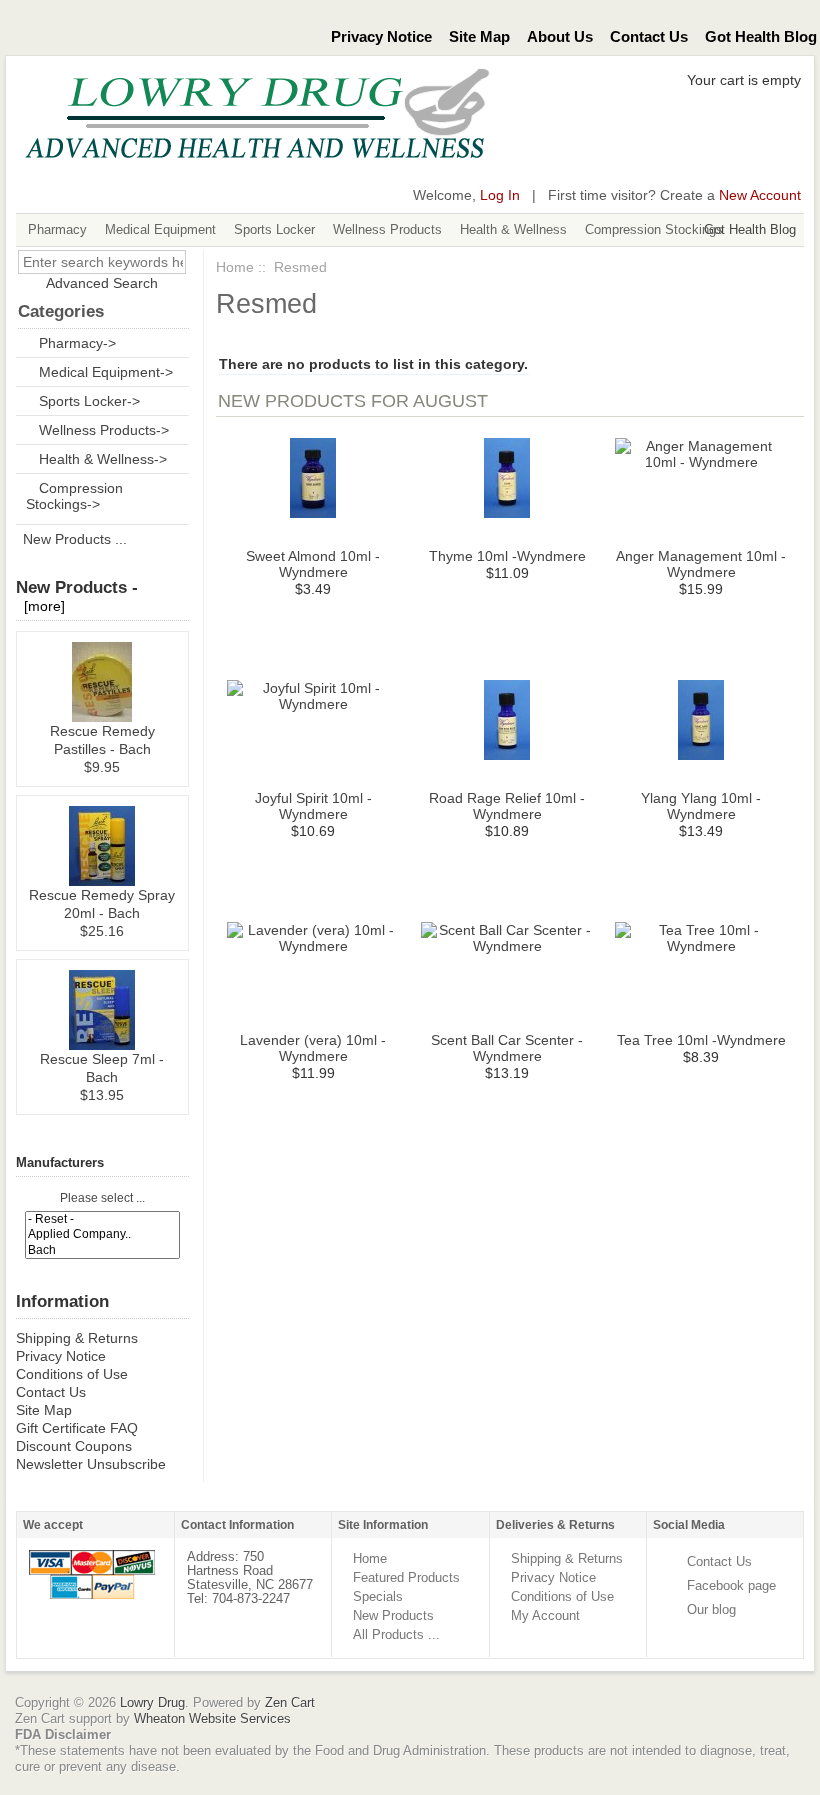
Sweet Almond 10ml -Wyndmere (313, 564)
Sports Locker (274, 229)
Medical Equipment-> (106, 372)
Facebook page (731, 1585)
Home (235, 267)
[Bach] (102, 1250)
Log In (500, 195)
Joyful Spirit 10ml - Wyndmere (313, 806)
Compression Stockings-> (74, 496)
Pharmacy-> (77, 343)
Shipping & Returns (77, 1338)
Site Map (479, 37)
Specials (378, 1596)
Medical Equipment (160, 229)
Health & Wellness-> (103, 459)
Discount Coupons (74, 1446)
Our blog (711, 1609)
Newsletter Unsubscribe (91, 1464)
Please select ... (102, 1199)
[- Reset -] (102, 1219)
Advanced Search (102, 283)
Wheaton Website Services (212, 1718)
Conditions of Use (72, 1374)
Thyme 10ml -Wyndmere (507, 556)
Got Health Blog (761, 37)
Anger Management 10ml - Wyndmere (701, 564)
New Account (760, 195)
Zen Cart (290, 1702)
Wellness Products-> (104, 430)
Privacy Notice (381, 37)
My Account (545, 1615)
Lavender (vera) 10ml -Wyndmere (313, 1048)
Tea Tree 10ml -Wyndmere (701, 1040)
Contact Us (649, 37)
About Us (560, 37)
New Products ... (75, 539)
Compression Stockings (654, 229)
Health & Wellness (513, 229)
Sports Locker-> (89, 401)
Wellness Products (387, 229)
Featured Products (406, 1577)
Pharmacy (57, 229)
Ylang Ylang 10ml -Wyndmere (701, 806)
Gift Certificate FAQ (77, 1428)
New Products (393, 1615)
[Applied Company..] (102, 1234)
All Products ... (396, 1634)
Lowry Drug (152, 1702)
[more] (40, 606)
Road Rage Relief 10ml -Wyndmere (507, 806)
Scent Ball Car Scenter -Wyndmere (507, 1048)
